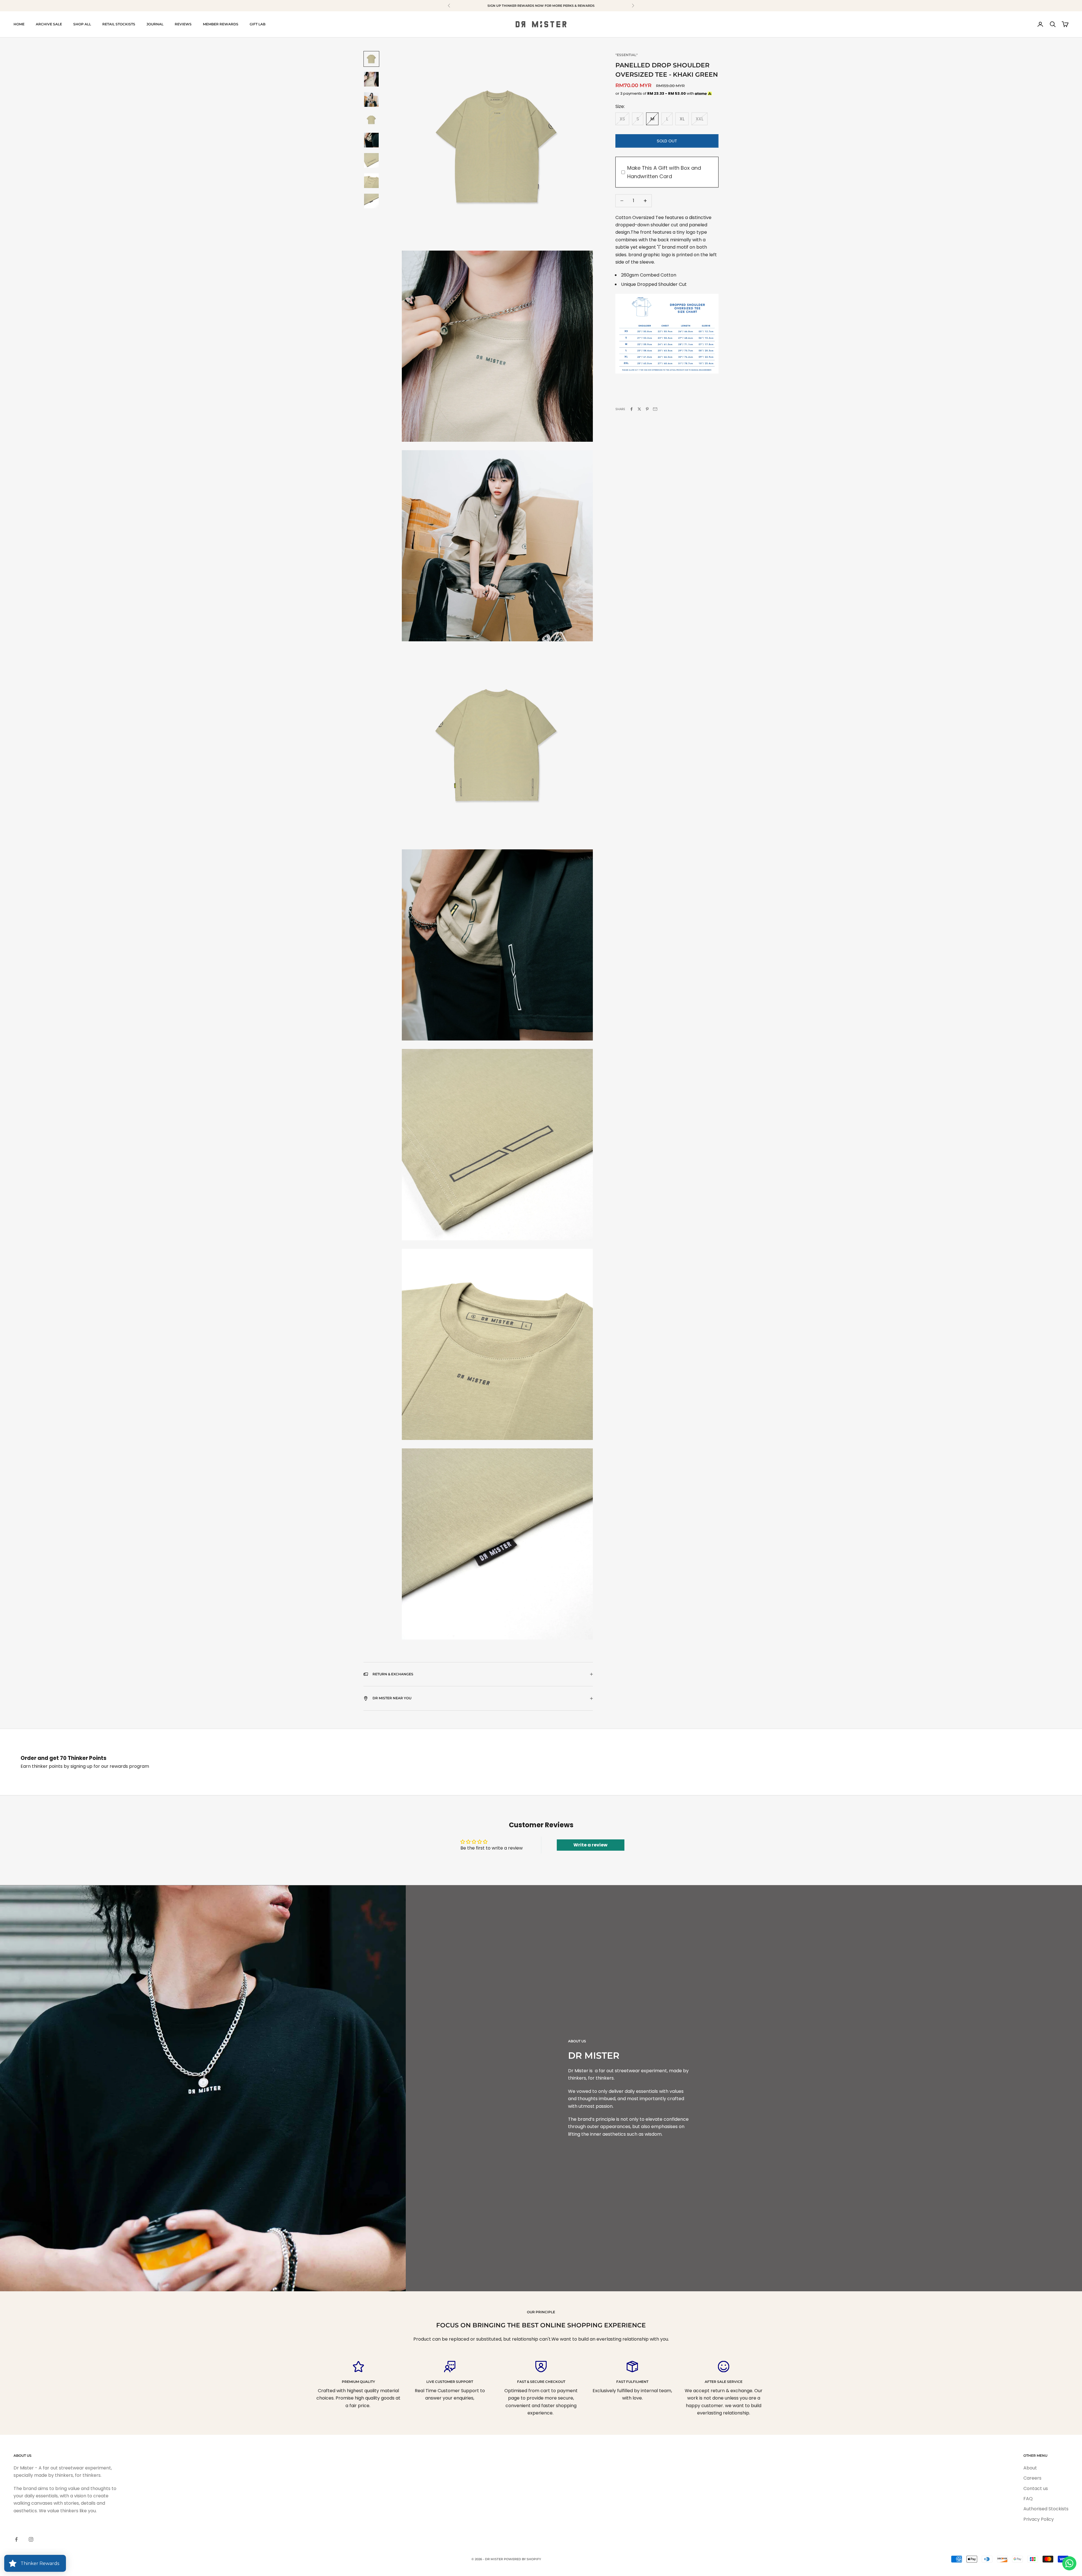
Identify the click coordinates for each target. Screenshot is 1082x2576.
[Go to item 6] (371, 160)
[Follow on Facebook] (16, 2539)
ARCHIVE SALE (49, 24)
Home (19, 24)
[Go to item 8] (371, 201)
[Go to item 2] (371, 79)
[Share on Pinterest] (647, 409)
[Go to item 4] (371, 120)
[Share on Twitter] (639, 409)
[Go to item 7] (371, 181)
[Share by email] (655, 409)
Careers (1032, 2478)
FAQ (1028, 2499)
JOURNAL (155, 24)
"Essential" (627, 55)
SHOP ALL (82, 24)
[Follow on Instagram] (31, 2539)
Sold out (667, 141)
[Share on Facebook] (631, 409)
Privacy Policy (1039, 2519)
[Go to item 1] (371, 59)
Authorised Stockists (1046, 2509)
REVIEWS (183, 24)
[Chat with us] (1069, 2563)
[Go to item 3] (371, 100)
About (1030, 2468)
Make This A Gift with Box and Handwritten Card (664, 172)
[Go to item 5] (371, 140)
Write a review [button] (590, 1845)
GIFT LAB (258, 24)
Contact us (1036, 2488)
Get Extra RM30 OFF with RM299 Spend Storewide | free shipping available (541, 6)
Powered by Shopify (522, 2559)
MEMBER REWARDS (221, 24)
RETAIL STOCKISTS (119, 24)
